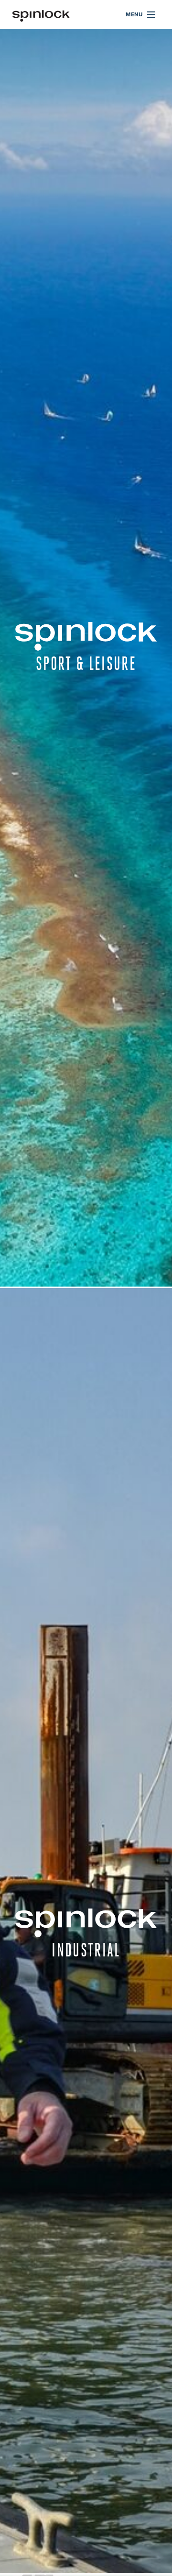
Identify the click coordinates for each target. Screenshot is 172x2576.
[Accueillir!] (41, 15)
